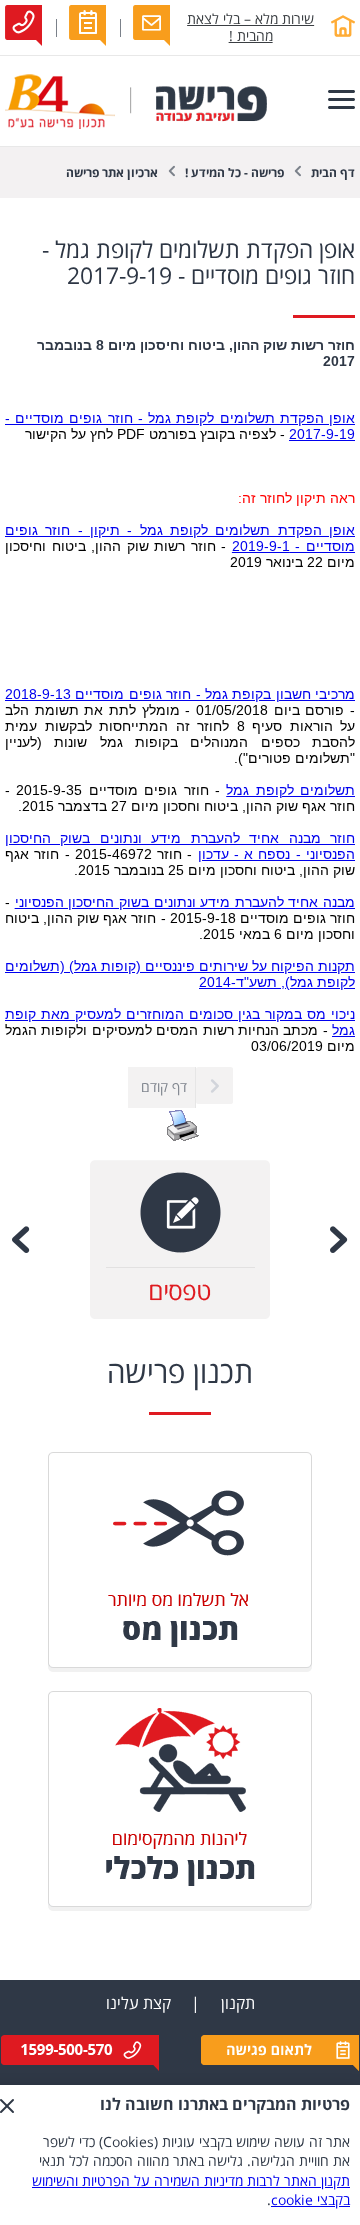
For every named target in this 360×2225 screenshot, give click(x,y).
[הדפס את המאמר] (183, 1137)
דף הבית (333, 173)
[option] (180, 1239)
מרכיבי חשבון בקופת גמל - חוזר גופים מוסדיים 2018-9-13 (180, 694)
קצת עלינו (138, 2004)
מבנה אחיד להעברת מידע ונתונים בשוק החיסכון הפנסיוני (185, 902)
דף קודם (164, 1087)
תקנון (238, 2004)
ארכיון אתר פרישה (112, 173)
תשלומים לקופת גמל (290, 790)
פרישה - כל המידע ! (234, 173)
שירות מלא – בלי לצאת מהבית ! (250, 28)
